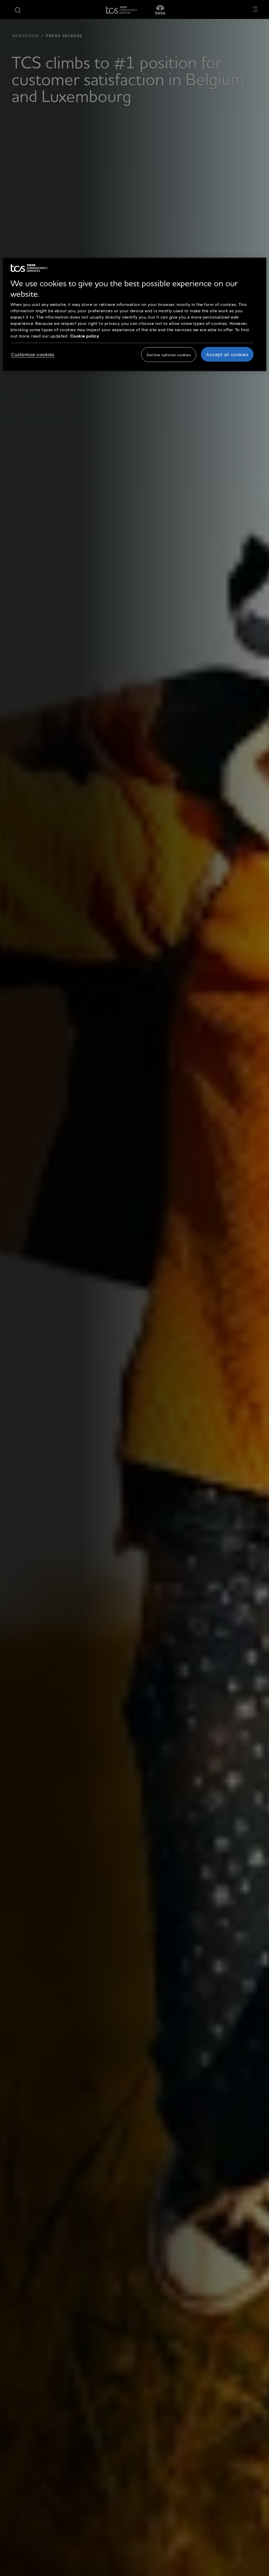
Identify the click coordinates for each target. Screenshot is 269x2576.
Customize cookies (33, 354)
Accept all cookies (227, 354)
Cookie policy (85, 336)
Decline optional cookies (169, 355)
